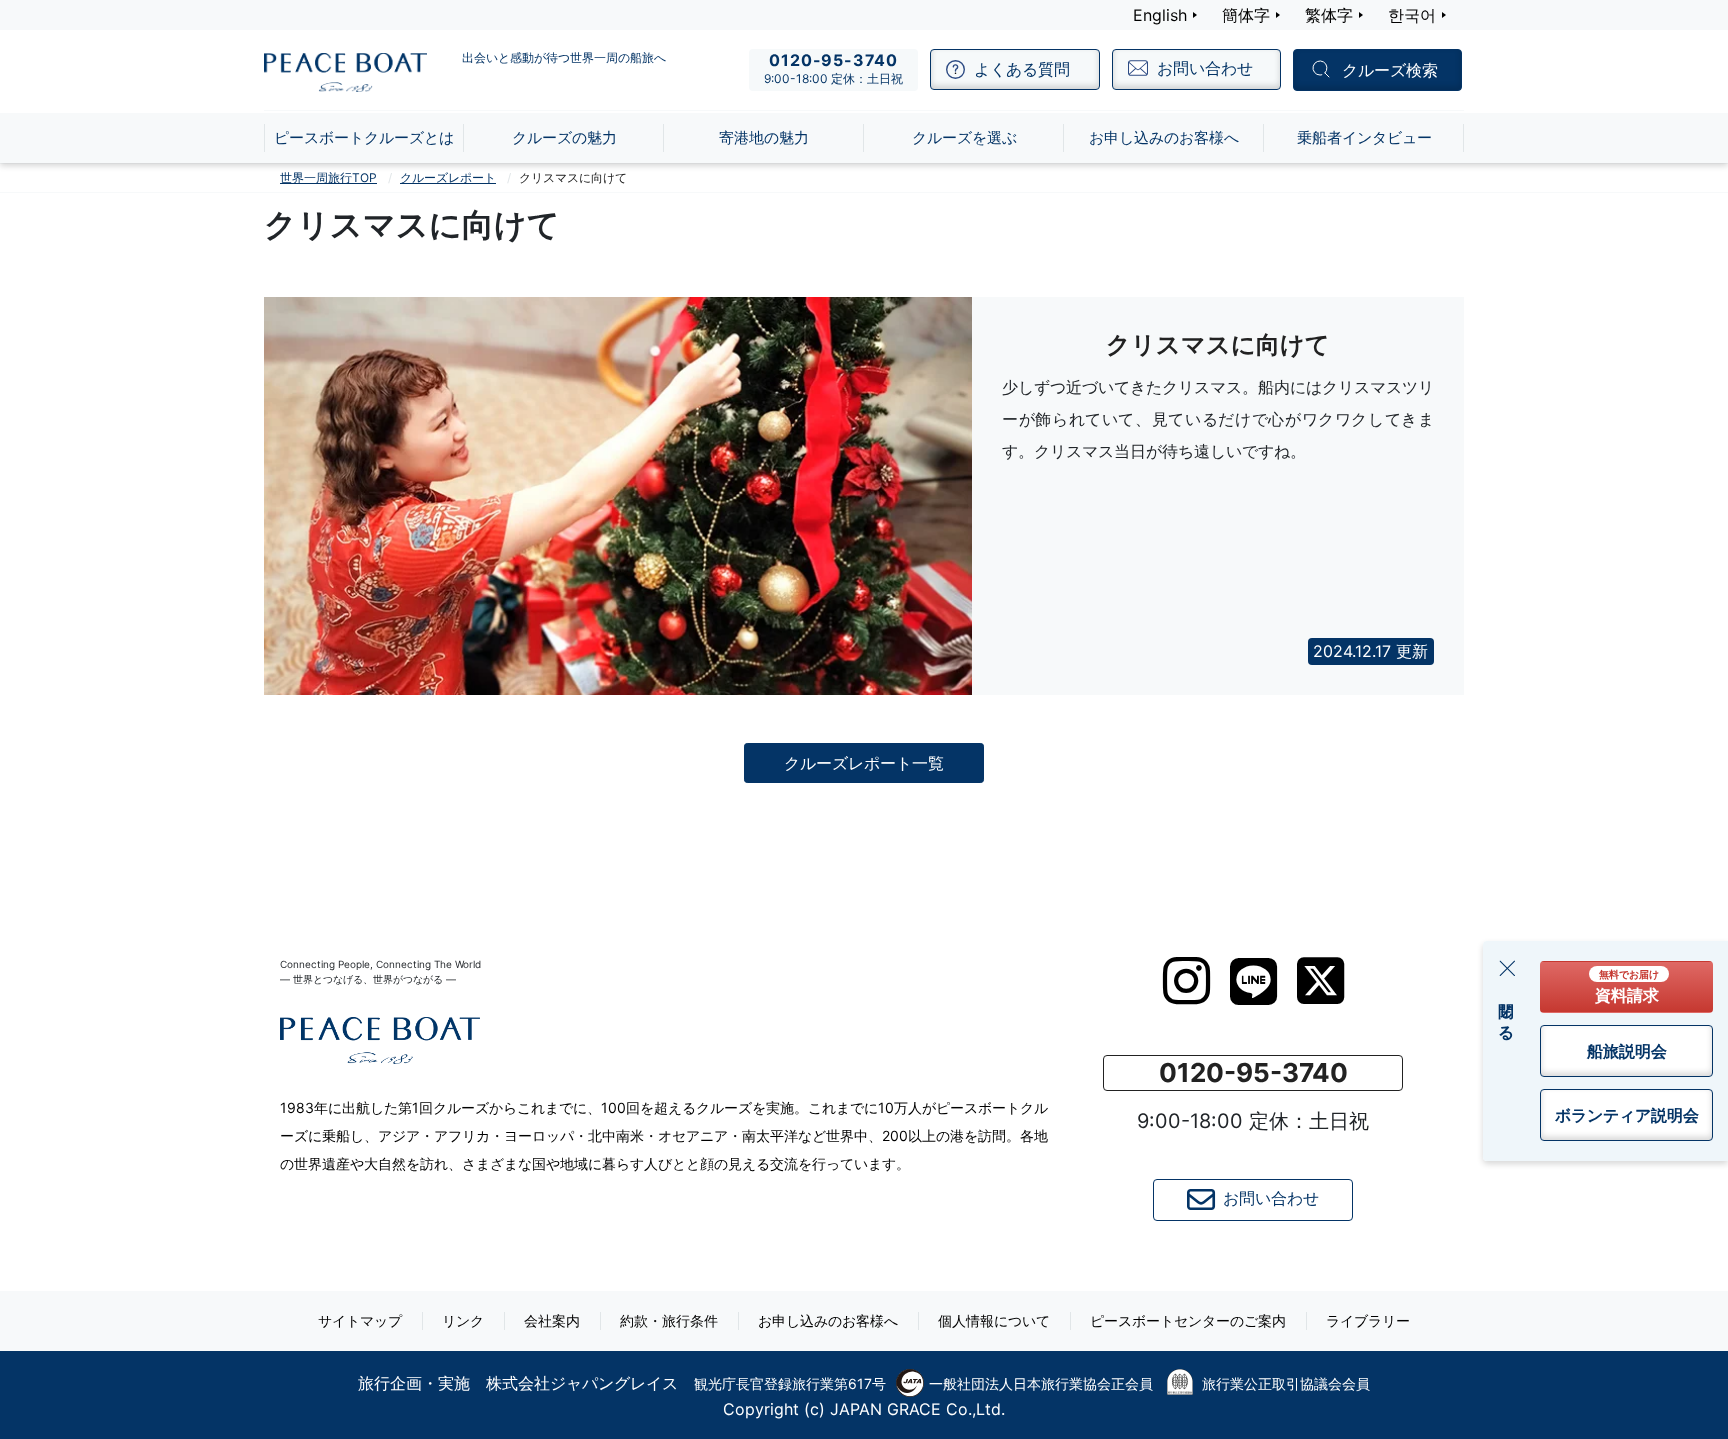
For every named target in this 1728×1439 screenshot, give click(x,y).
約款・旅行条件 (669, 1320)
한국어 (1412, 15)
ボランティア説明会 (1627, 1115)
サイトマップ (360, 1320)
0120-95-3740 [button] (1253, 1072)
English (1160, 15)
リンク (463, 1320)
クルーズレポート (448, 177)
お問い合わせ (1271, 1198)
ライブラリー (1368, 1320)
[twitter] (1320, 981)
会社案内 (552, 1320)
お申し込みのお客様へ (828, 1320)
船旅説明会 (1627, 1051)
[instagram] (1186, 981)
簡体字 (1246, 15)
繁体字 (1329, 15)
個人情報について (994, 1320)
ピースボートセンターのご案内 (1188, 1320)
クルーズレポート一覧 (864, 763)
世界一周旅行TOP (328, 177)
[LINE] (1253, 981)
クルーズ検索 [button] (1390, 71)
